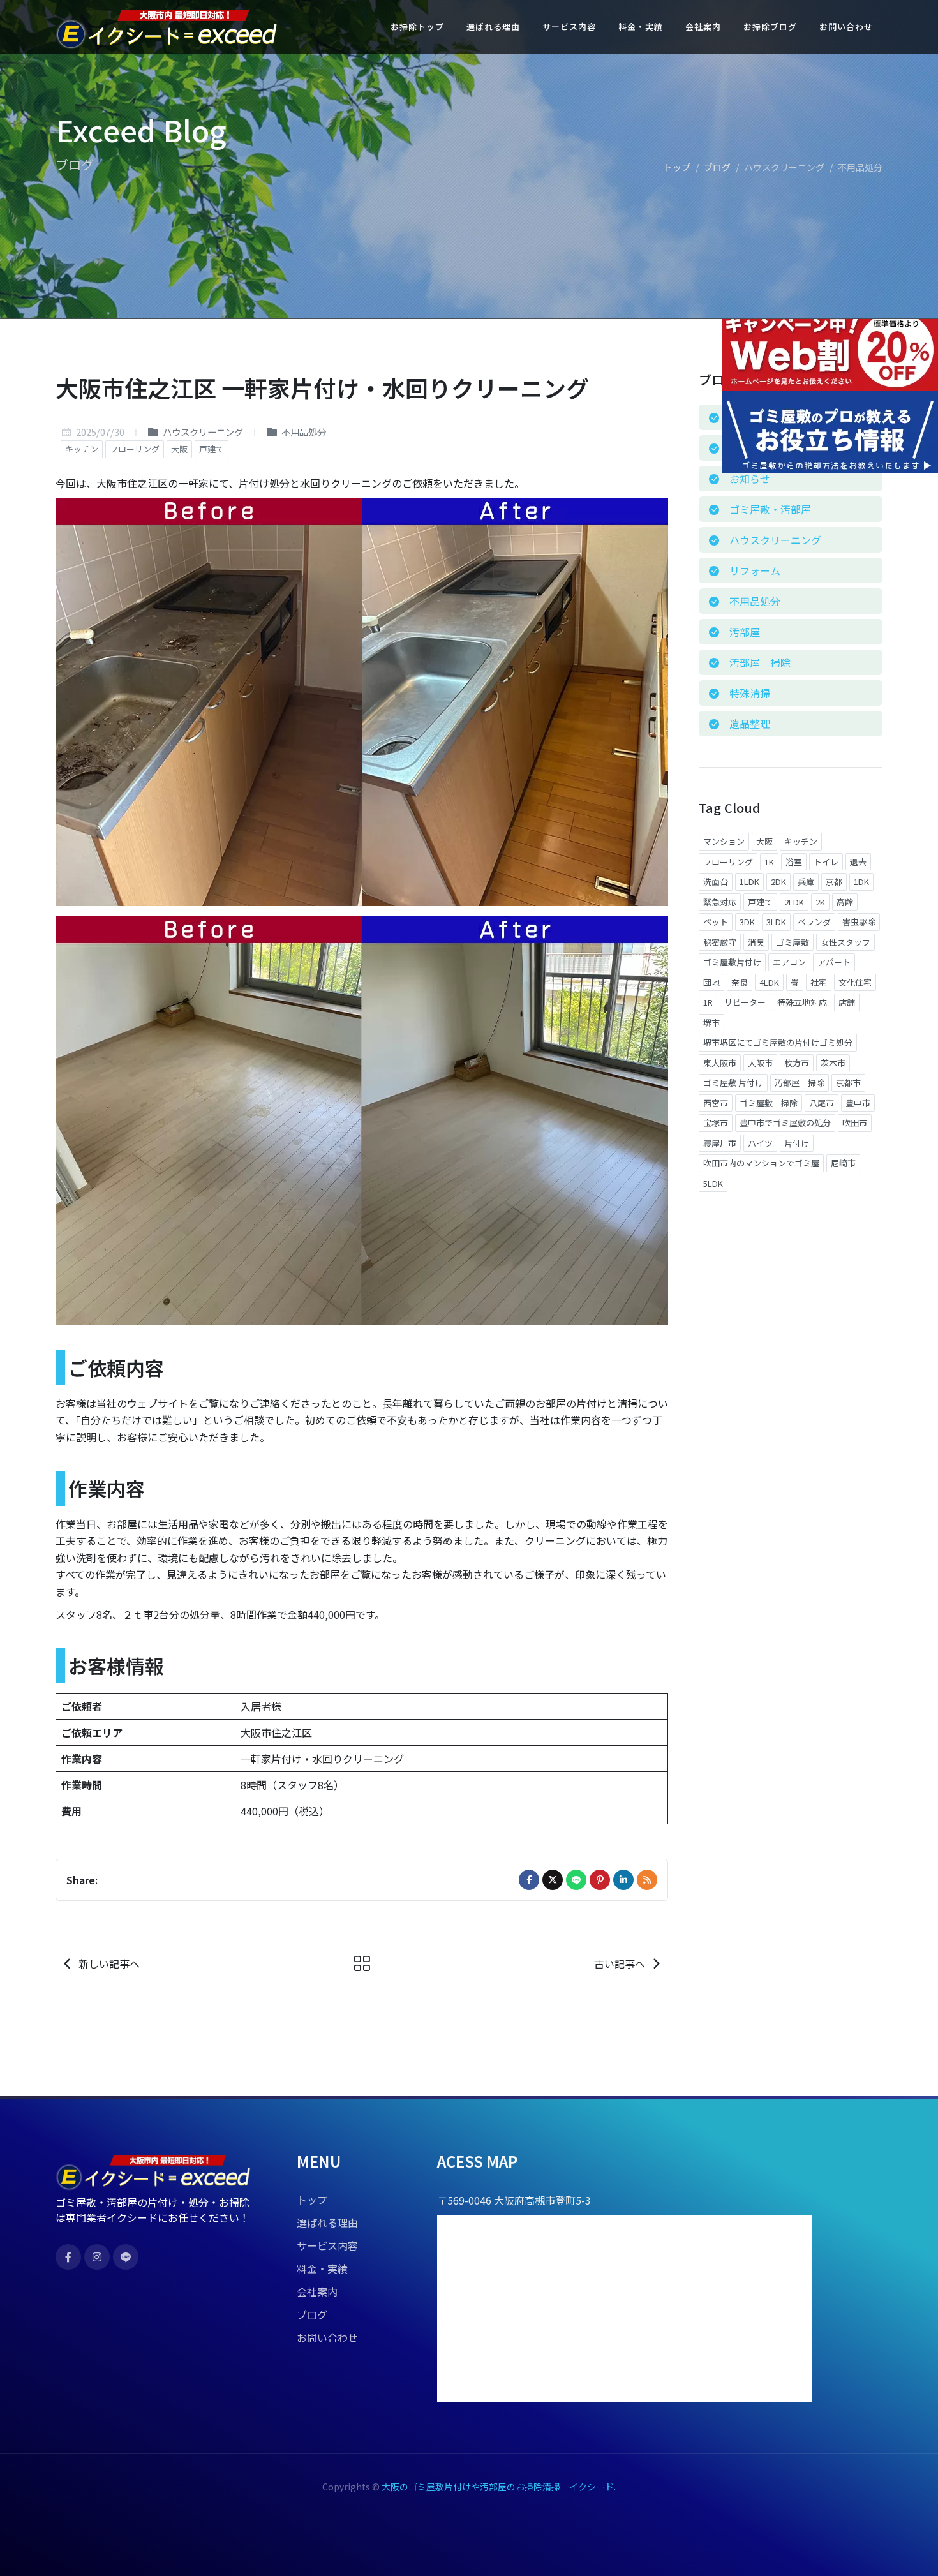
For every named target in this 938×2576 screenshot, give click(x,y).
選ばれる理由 (327, 2222)
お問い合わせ (327, 2337)
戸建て (212, 449)
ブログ (717, 167)
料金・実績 (322, 2268)
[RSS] (647, 1880)
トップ (677, 167)
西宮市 (716, 1103)
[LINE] (576, 1880)
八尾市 (822, 1103)
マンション (724, 841)
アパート (834, 962)
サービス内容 (327, 2245)
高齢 (845, 902)
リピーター (745, 1002)
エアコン (789, 962)
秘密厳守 (720, 942)
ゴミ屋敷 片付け (733, 1083)
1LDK (749, 882)
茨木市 (833, 1063)
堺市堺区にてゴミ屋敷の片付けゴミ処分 (778, 1042)
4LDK (769, 982)
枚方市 (797, 1063)
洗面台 (716, 882)
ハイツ (760, 1143)
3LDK (776, 922)
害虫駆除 (859, 922)
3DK (747, 922)
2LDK (794, 902)
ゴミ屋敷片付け (732, 962)
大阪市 (760, 1063)
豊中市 (858, 1103)
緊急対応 (720, 902)
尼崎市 (843, 1163)
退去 (858, 862)
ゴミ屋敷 (793, 942)
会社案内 (317, 2291)
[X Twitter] (553, 1880)
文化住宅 (855, 982)
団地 (711, 982)
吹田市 (855, 1123)
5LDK (713, 1183)
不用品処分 (303, 432)
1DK (861, 882)
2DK (778, 882)
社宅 (819, 982)
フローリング (135, 449)
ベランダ (814, 922)
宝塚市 (716, 1123)
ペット (716, 922)
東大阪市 (720, 1063)
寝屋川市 (720, 1143)
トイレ (826, 862)
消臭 (756, 942)
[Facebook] (529, 1880)
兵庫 (806, 882)
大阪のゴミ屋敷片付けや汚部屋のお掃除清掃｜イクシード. (499, 2487)
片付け (797, 1143)
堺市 (711, 1023)
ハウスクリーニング (202, 432)
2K (820, 902)
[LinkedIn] (623, 1880)
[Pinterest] (600, 1880)
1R (708, 1002)
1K (769, 862)
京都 (834, 882)
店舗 (847, 1002)
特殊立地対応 (802, 1002)
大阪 (179, 449)
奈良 (740, 982)
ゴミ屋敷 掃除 (769, 1103)
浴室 (794, 862)
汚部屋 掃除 (800, 1083)
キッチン (82, 449)
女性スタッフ (845, 942)
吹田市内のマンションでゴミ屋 (761, 1163)
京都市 (848, 1083)
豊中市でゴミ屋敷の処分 (785, 1123)
